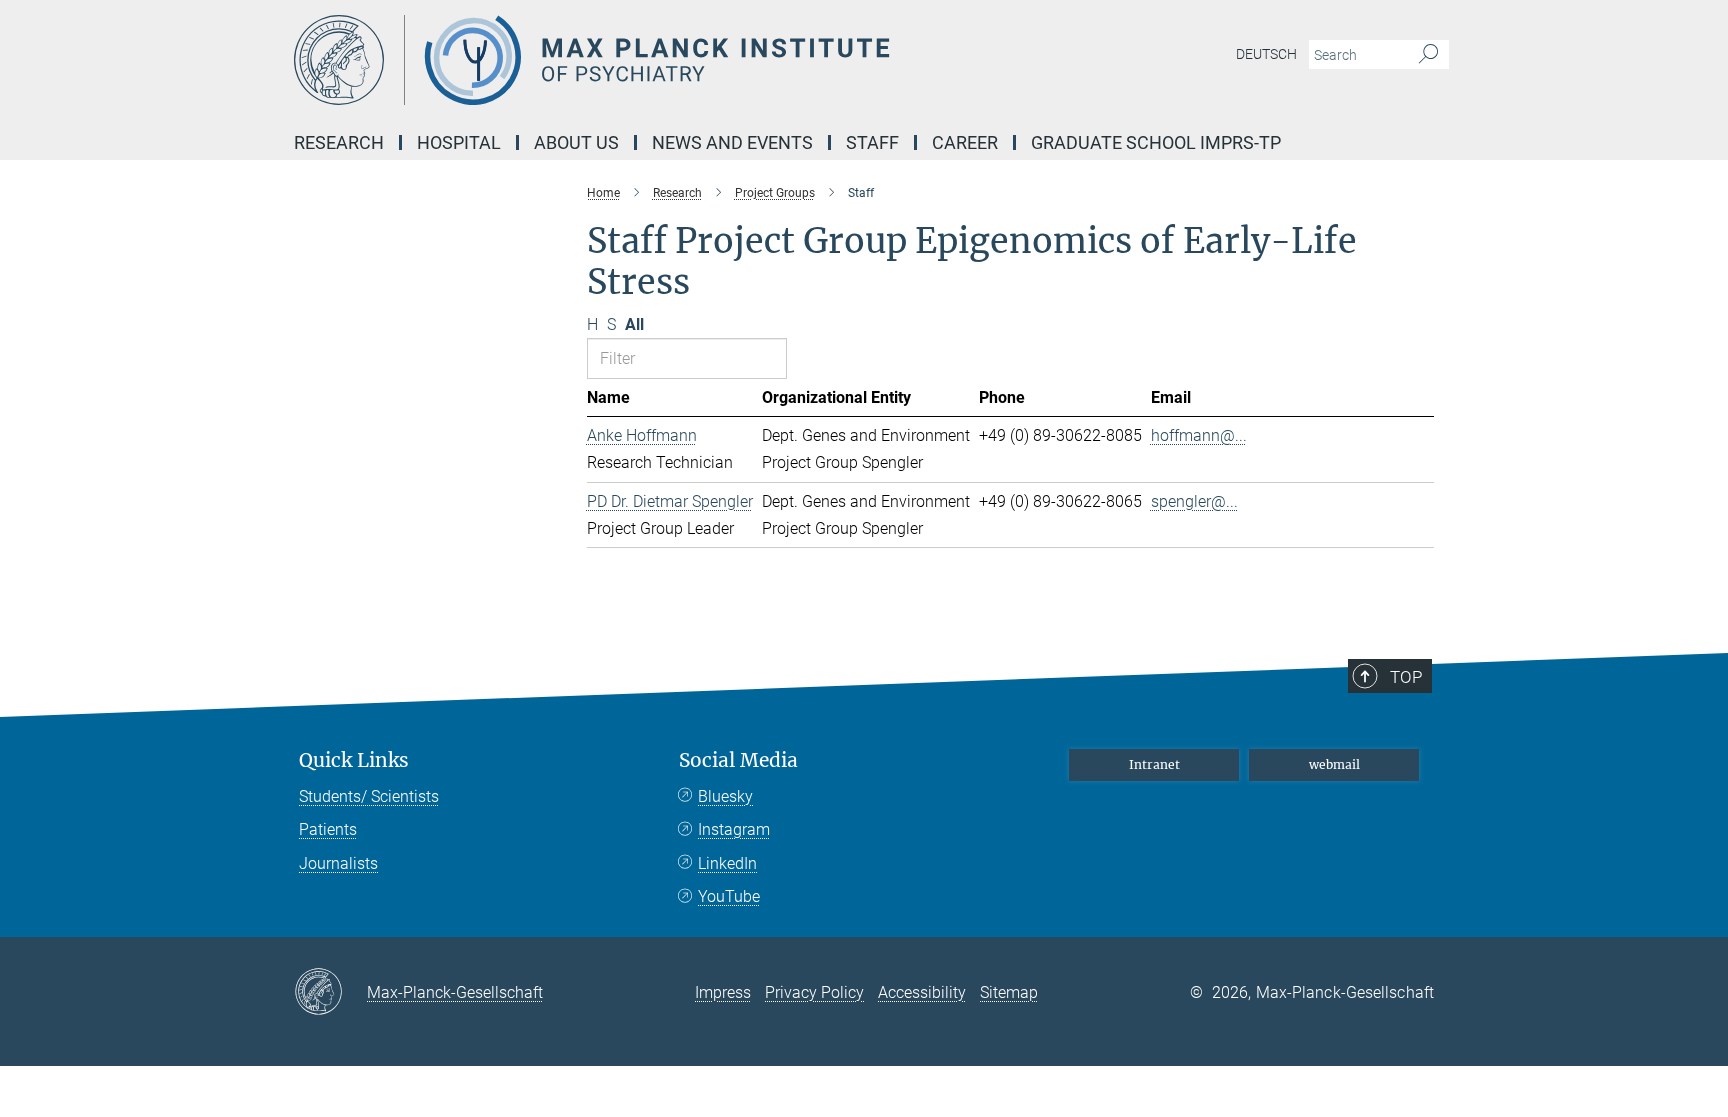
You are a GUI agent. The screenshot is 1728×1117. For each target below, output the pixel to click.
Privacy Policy (814, 992)
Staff (872, 142)
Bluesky (725, 796)
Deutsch (1266, 54)
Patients (328, 829)
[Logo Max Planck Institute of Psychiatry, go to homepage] (669, 60)
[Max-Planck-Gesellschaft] (330, 993)
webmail (1334, 764)
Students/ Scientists (369, 796)
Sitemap (1009, 992)
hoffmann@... (1199, 435)
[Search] (1428, 55)
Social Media (738, 760)
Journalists (338, 863)
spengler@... (1194, 501)
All (634, 324)
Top (1406, 677)
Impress (723, 992)
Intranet (1154, 764)
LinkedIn (727, 863)
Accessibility (922, 992)
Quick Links (354, 760)
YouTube (729, 896)
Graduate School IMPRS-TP (1156, 142)
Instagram (734, 829)
